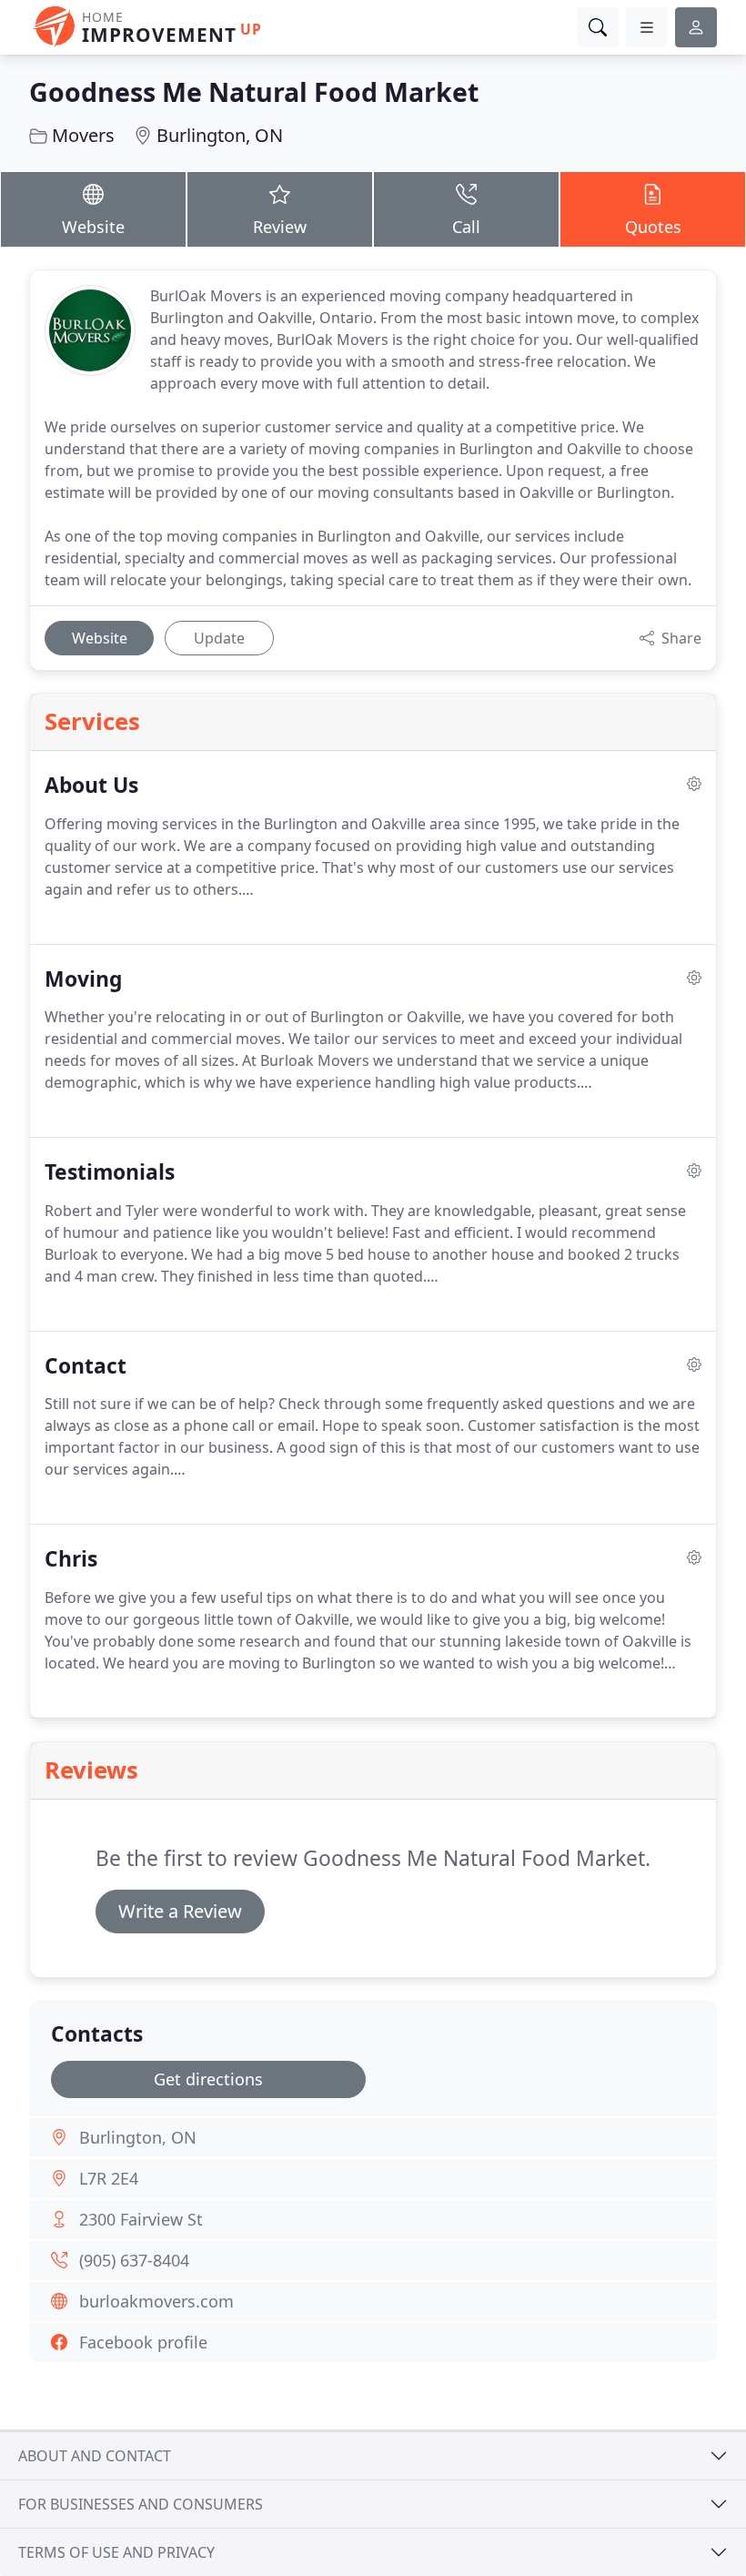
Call (466, 227)
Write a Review (180, 1911)
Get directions (208, 2079)
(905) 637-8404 (134, 2260)
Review (280, 227)
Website (93, 227)
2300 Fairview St (141, 2219)
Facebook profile (143, 2342)
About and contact (95, 2456)
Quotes (653, 227)
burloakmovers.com (156, 2301)
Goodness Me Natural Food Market (254, 91)
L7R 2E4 (109, 2178)
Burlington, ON (220, 135)
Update (219, 638)
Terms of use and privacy (116, 2552)
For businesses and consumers (141, 2504)
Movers (83, 135)
